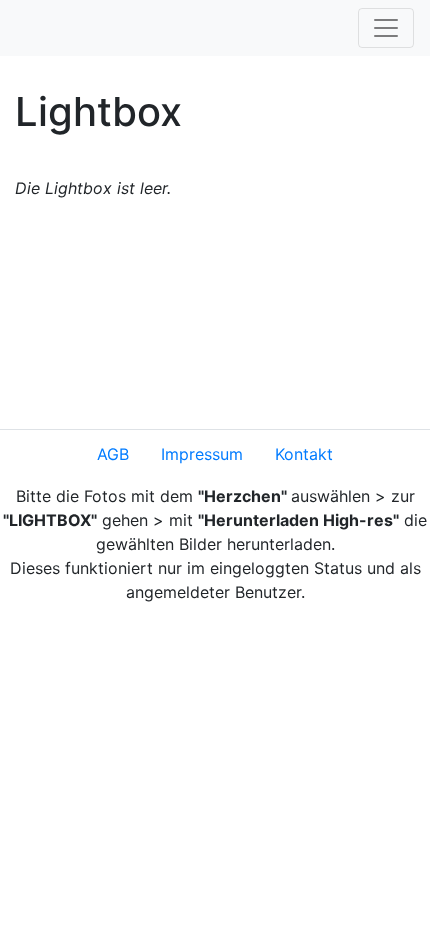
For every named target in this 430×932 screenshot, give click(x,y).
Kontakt (304, 454)
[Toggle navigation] (386, 28)
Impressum (202, 454)
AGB (113, 454)
